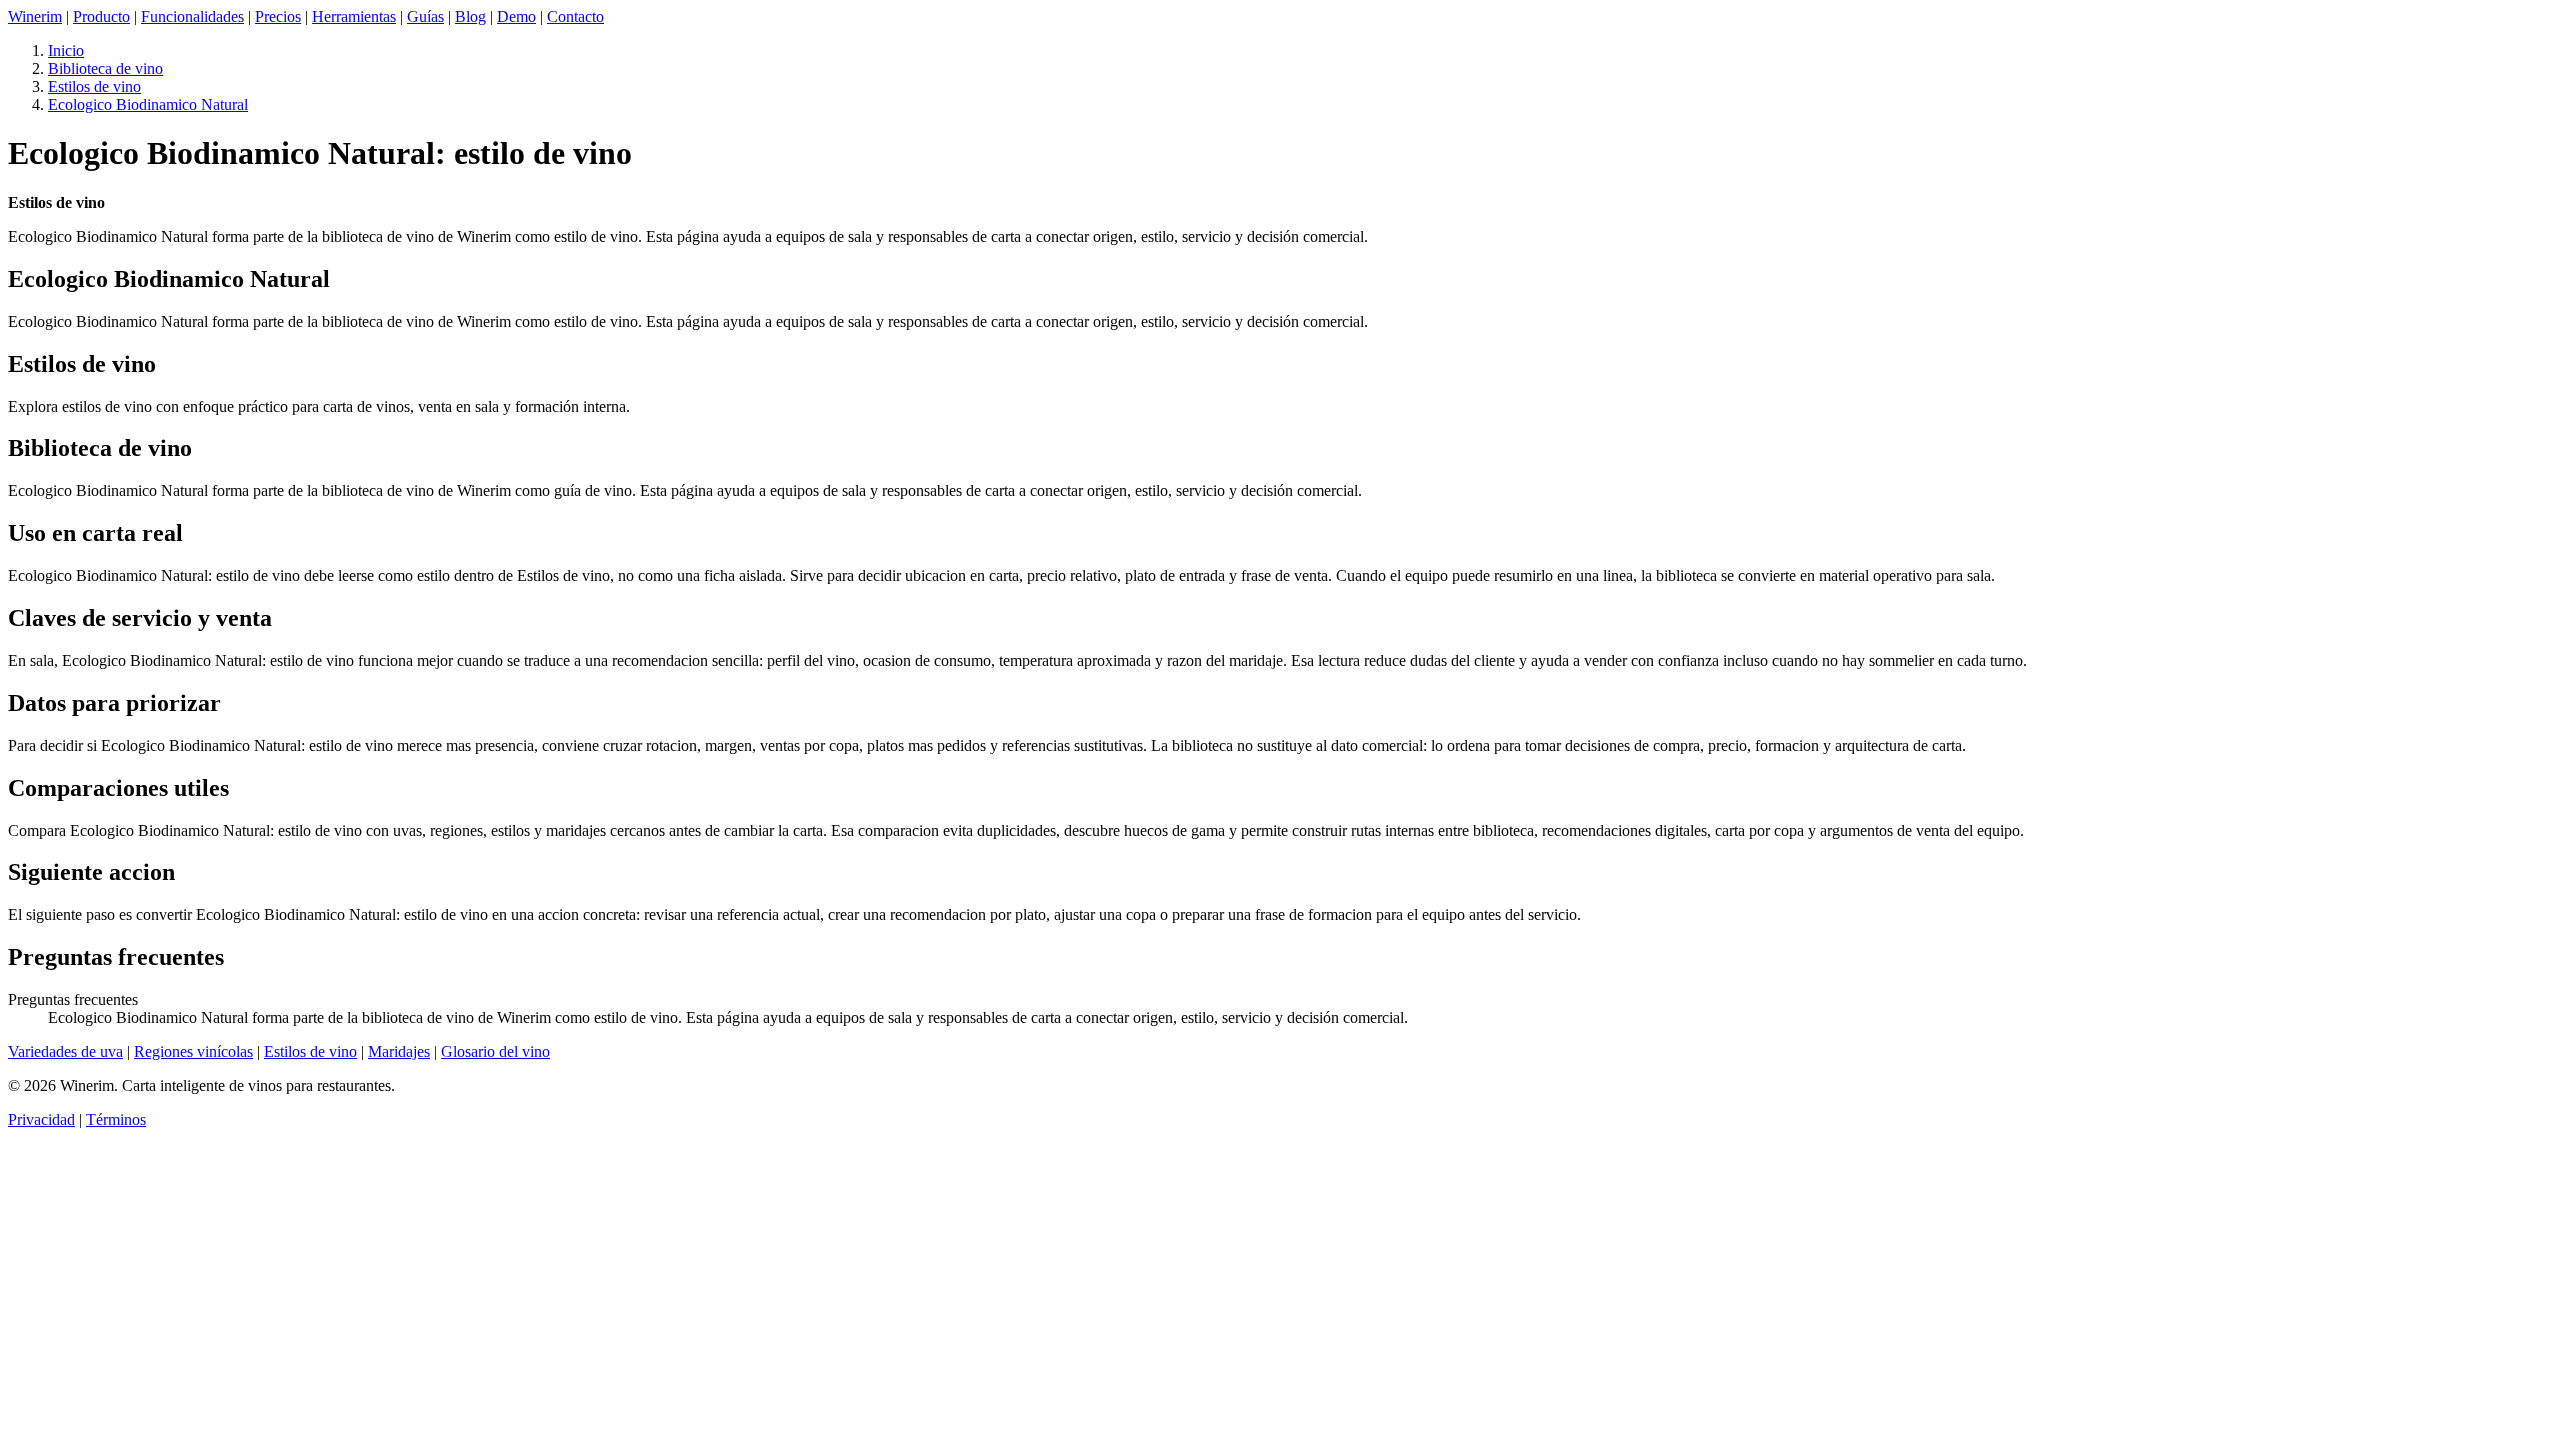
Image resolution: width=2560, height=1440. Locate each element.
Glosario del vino (495, 1051)
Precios (278, 16)
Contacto (575, 16)
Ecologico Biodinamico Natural (148, 104)
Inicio (66, 50)
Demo (516, 16)
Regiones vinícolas (193, 1051)
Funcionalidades (192, 16)
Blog (470, 16)
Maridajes (399, 1051)
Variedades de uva (65, 1051)
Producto (101, 16)
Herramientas (354, 16)
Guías (425, 16)
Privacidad (41, 1119)
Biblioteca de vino (105, 68)
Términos (116, 1119)
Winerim (35, 16)
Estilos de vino (94, 86)
